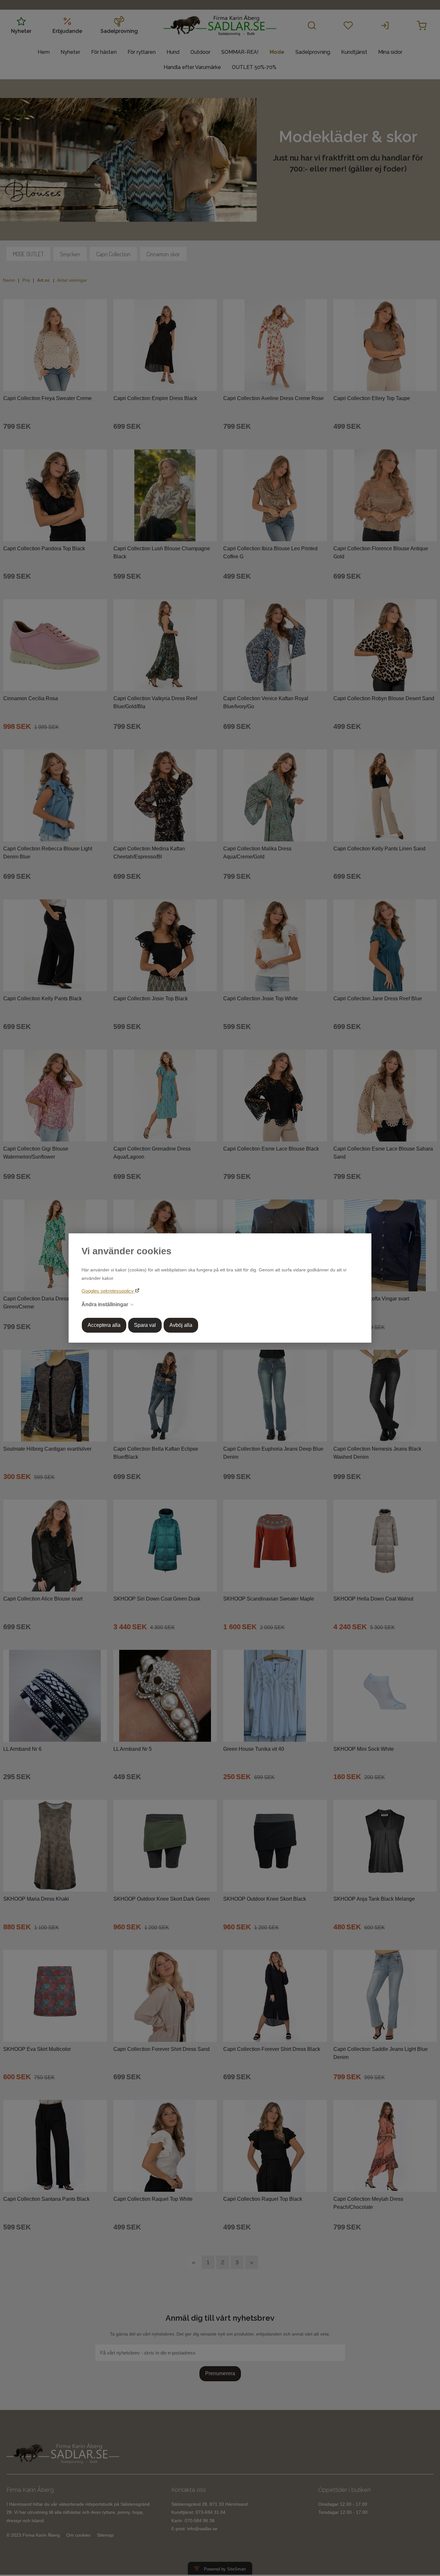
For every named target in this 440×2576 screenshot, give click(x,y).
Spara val (145, 1325)
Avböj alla (181, 1325)
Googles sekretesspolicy (108, 1291)
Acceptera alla (104, 1325)
